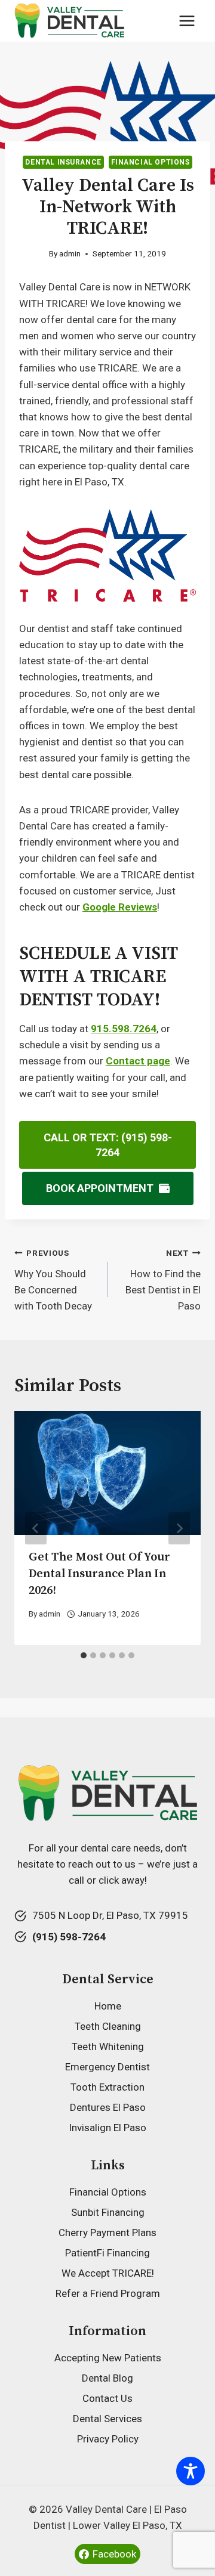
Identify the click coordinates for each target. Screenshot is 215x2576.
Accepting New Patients (108, 2358)
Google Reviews (120, 907)
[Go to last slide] (36, 1528)
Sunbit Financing (108, 2212)
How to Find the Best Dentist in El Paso (163, 1280)
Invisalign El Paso (107, 2128)
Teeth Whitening (108, 2046)
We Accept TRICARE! (108, 2273)
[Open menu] (187, 21)
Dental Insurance (63, 162)
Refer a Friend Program (108, 2293)
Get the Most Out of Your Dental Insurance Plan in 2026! (99, 1574)
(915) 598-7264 (69, 1937)
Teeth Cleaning (108, 2026)
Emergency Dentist (107, 2067)
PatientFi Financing (107, 2253)
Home (108, 2006)
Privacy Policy (108, 2439)
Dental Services (107, 2419)
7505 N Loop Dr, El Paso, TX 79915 (110, 1915)
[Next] (179, 1528)
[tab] (84, 1655)
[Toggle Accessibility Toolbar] (191, 2471)
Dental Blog (107, 2378)
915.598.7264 (124, 1029)
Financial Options (150, 162)
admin (70, 253)
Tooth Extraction (107, 2087)
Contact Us (107, 2398)
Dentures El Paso (108, 2107)
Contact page (138, 1061)
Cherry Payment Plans (107, 2233)
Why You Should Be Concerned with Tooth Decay (53, 1280)
